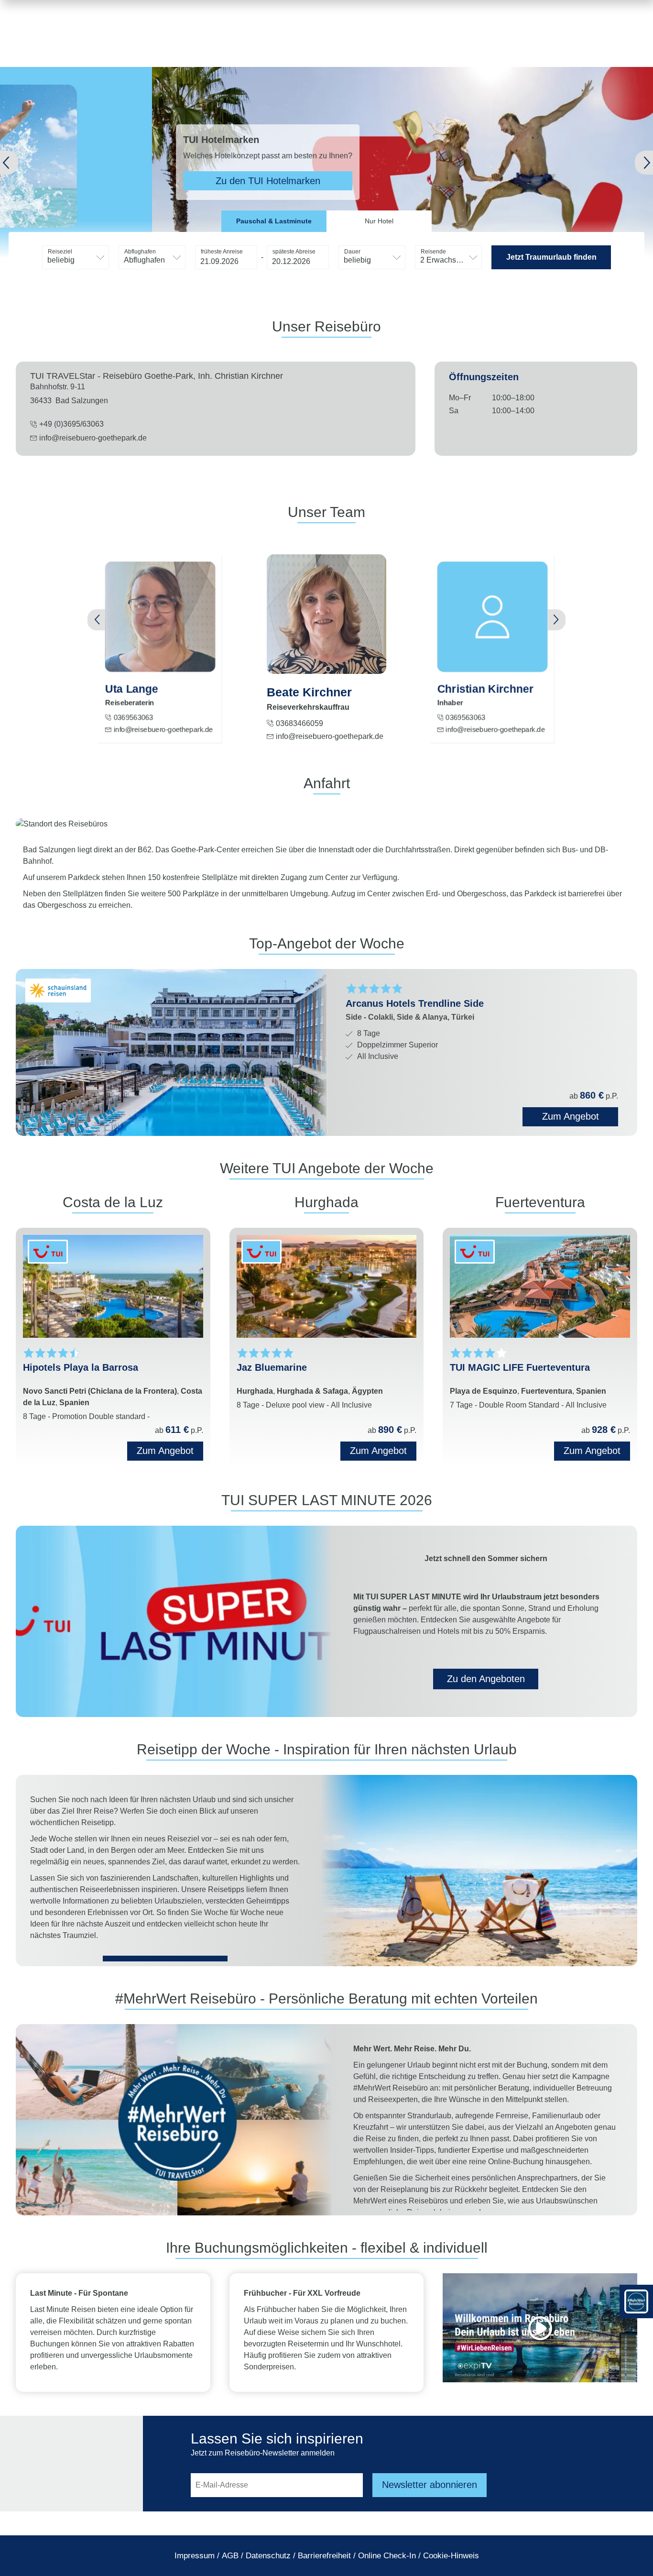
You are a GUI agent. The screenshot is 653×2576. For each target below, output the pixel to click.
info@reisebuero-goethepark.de (93, 438)
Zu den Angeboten (181, 181)
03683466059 (299, 723)
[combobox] (76, 257)
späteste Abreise (294, 252)
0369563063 (133, 717)
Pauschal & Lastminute (274, 221)
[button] (23, 163)
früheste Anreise (222, 252)
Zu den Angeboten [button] (486, 1679)
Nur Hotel (379, 221)
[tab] (274, 221)
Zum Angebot (165, 1451)
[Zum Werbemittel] (636, 2301)
